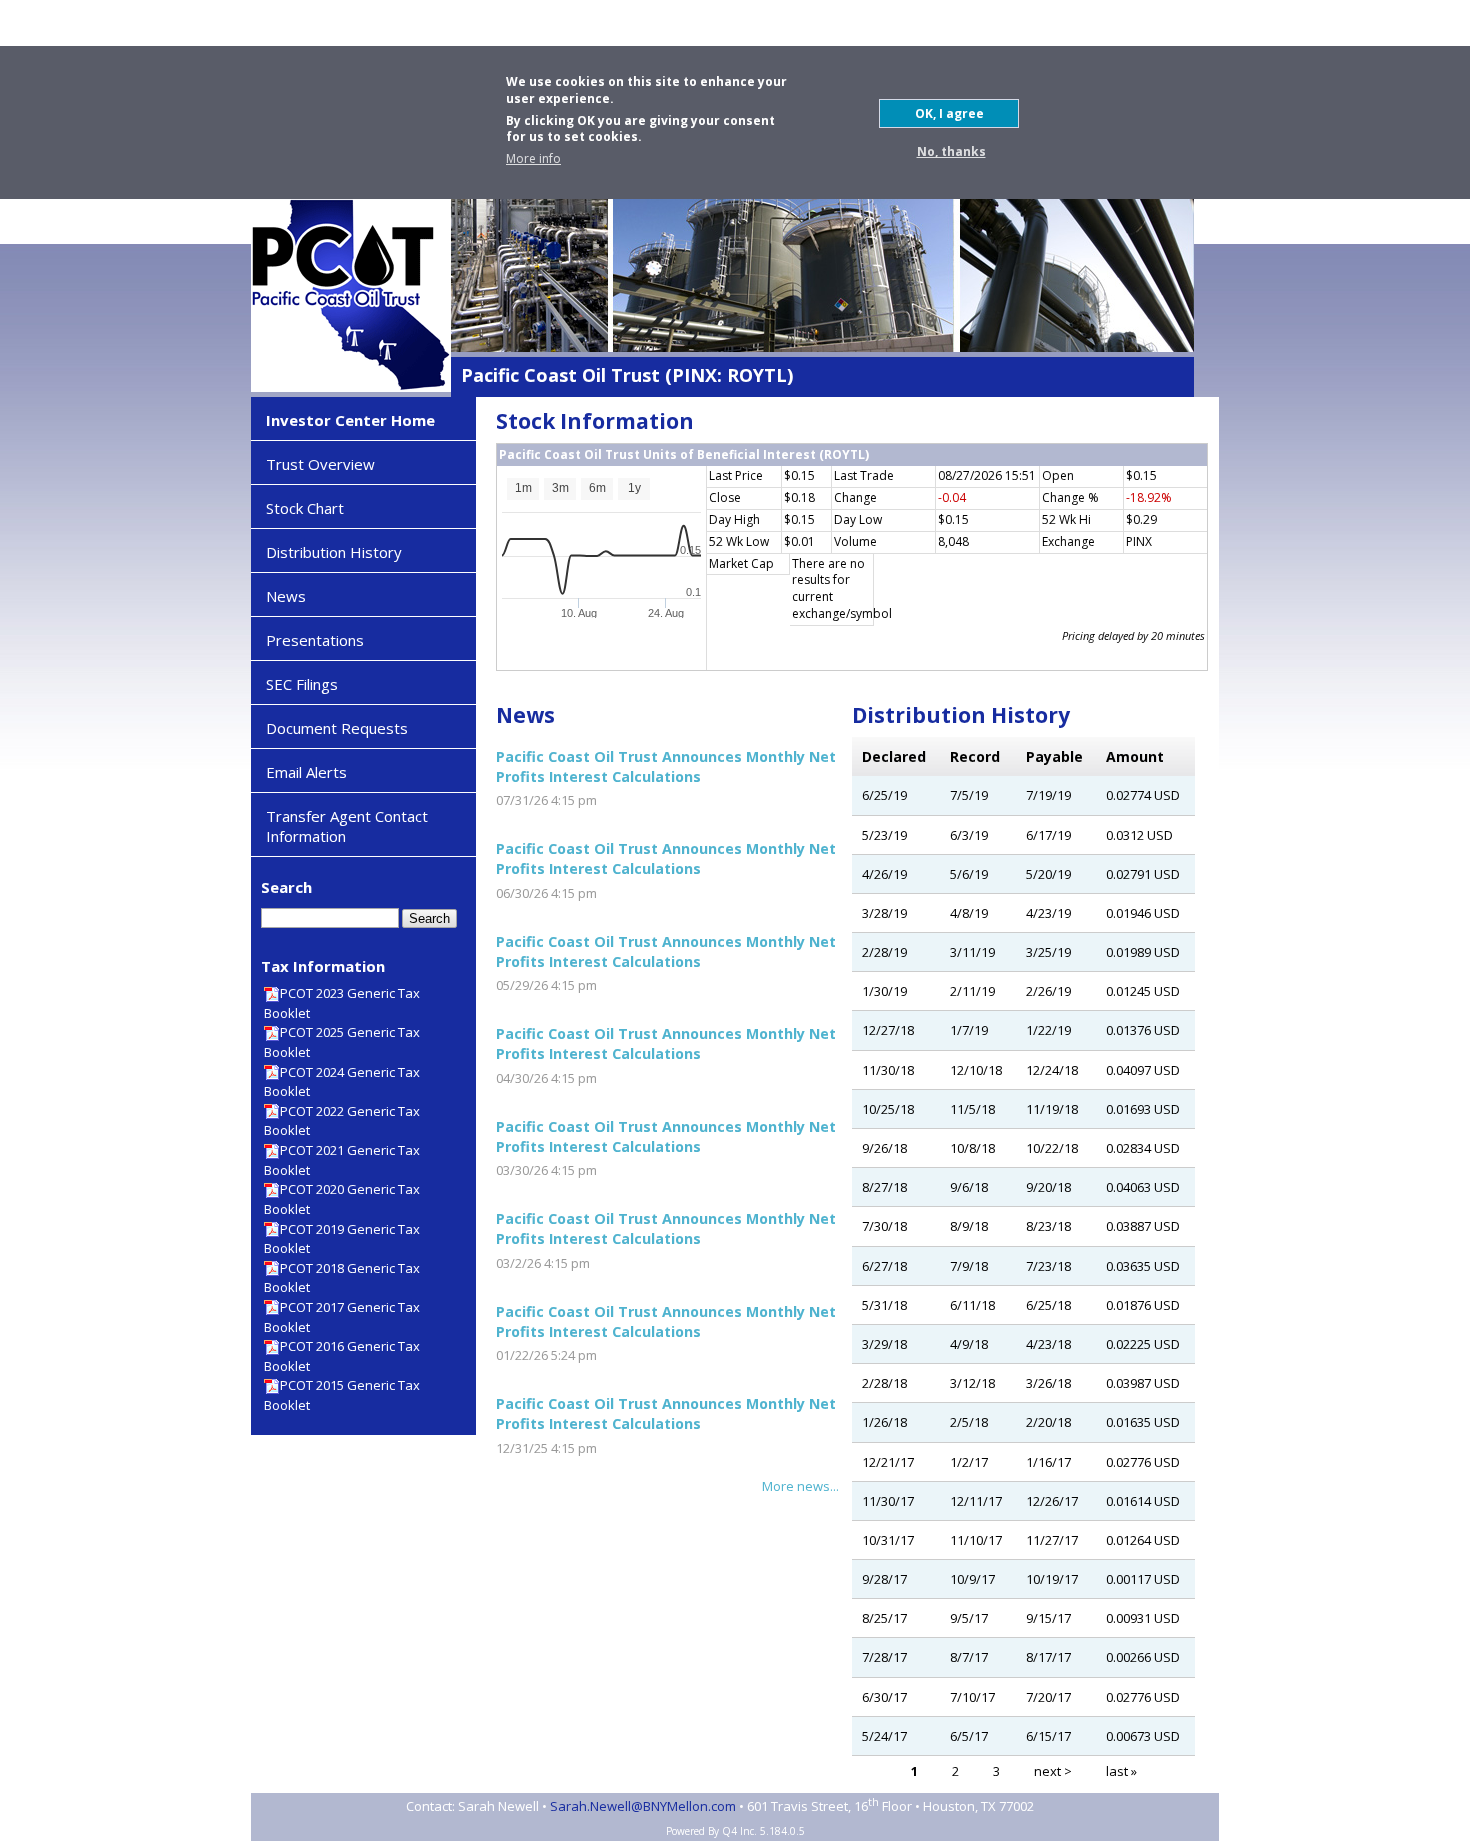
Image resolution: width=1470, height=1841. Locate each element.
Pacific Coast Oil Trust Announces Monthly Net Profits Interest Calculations (666, 766)
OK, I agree (949, 113)
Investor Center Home (350, 420)
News (286, 596)
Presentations (315, 640)
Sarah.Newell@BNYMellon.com (643, 1807)
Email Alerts (306, 772)
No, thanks (951, 151)
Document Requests (337, 728)
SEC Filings (302, 684)
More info (533, 159)
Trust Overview (320, 464)
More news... (800, 1486)
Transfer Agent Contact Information (347, 826)
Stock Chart (305, 508)
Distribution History (334, 552)
